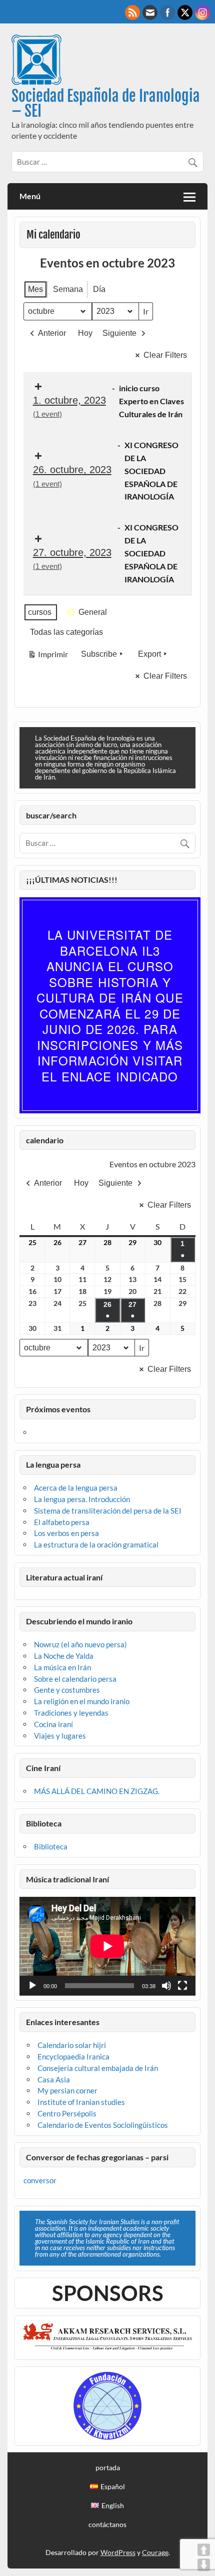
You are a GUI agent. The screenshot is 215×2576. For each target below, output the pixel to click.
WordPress (118, 2552)
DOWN (204, 2565)
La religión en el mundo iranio (82, 1701)
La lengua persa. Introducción (82, 1499)
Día (99, 289)
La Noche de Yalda (64, 1656)
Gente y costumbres (67, 1690)
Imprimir (48, 656)
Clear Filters (165, 355)
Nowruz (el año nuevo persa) (80, 1644)
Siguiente (119, 333)
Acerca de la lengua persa (76, 1488)
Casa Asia (54, 2079)
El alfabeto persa (62, 1522)
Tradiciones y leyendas (71, 1713)
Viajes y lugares (60, 1736)
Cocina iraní (53, 1724)
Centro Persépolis (67, 2113)
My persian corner (67, 2090)
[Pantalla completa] (182, 1986)
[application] (107, 1946)
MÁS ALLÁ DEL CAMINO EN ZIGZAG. (97, 1791)
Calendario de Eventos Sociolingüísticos (103, 2125)
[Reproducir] (32, 1986)
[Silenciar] (166, 1986)
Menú (30, 196)
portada (108, 2468)
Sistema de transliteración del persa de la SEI (108, 1511)
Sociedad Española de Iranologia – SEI (106, 104)
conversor (40, 2180)
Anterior (52, 333)
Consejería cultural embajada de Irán (98, 2068)
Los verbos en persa (66, 1533)
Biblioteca (51, 1846)
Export (149, 654)
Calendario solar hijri (72, 2045)
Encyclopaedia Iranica (73, 2057)
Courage (155, 2552)
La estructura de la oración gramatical (96, 1545)
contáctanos (107, 2525)
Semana (68, 289)
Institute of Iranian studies (81, 2102)
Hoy (85, 333)
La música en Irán (62, 1667)
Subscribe (99, 654)
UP (204, 2550)
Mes (35, 289)
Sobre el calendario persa (75, 1679)
